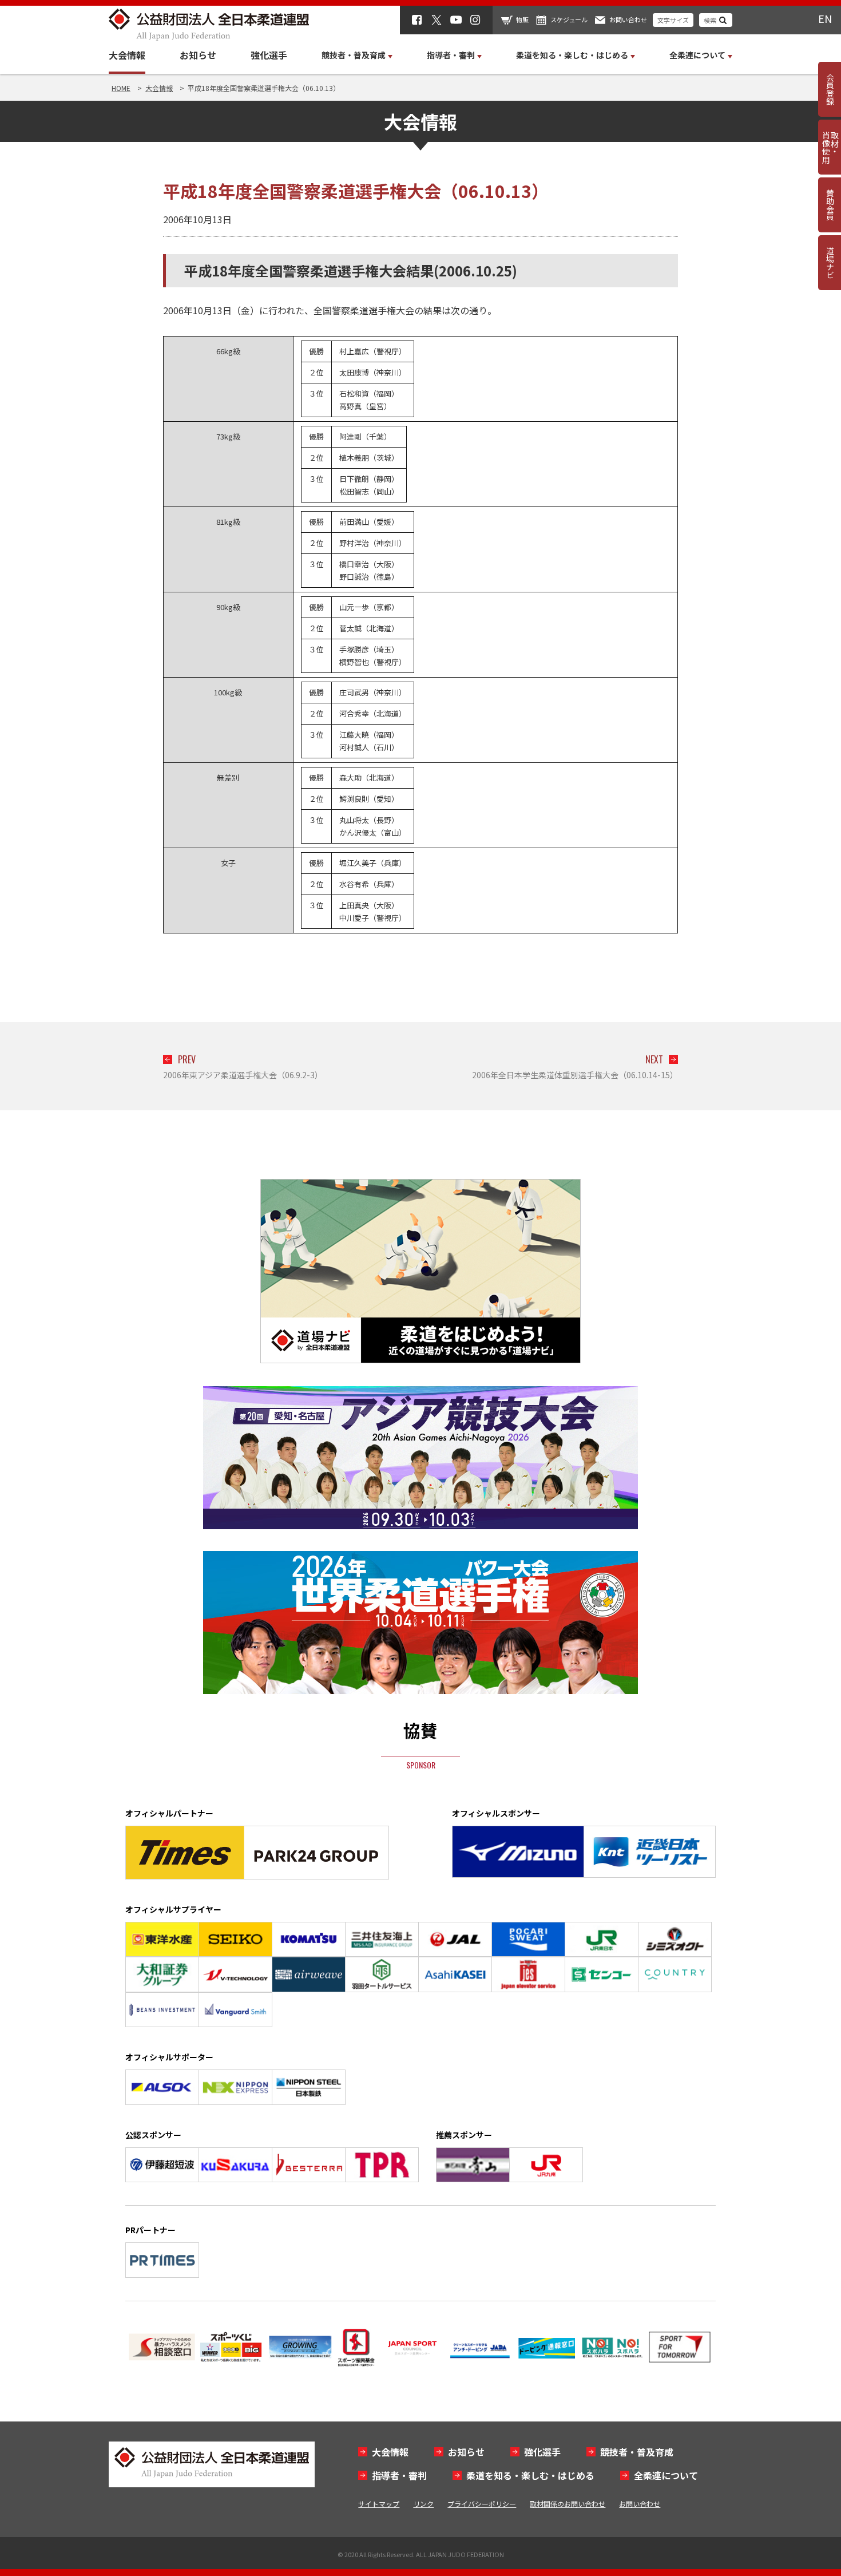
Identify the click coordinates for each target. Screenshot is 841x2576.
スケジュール (569, 19)
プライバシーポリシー (482, 2504)
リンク (423, 2504)
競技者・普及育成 (637, 2452)
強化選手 (269, 55)
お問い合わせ (628, 19)
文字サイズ (673, 20)
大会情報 (127, 55)
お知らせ (198, 55)
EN (825, 18)
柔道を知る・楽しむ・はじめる (530, 2475)
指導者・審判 (399, 2475)
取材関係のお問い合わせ (568, 2504)
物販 (522, 19)
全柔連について (666, 2475)
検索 (710, 20)
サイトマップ (379, 2504)
